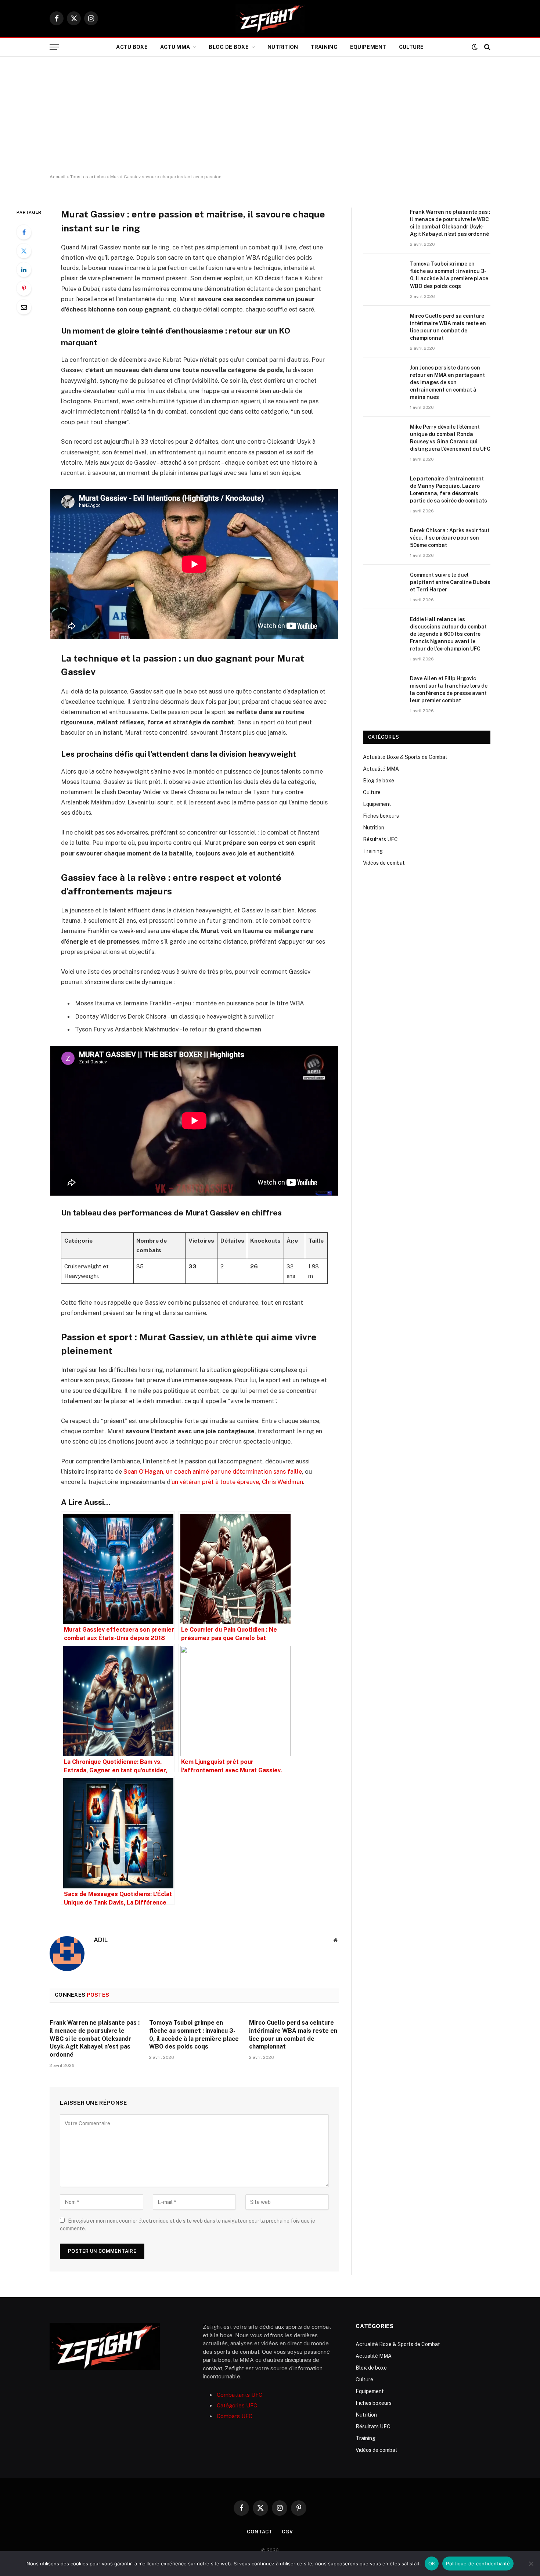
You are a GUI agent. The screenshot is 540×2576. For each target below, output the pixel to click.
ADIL (101, 1940)
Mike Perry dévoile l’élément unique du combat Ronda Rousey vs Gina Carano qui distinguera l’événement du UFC (450, 438)
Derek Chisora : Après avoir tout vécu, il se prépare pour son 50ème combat (450, 538)
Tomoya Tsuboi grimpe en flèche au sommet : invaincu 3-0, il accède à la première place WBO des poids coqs (194, 2035)
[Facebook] (24, 232)
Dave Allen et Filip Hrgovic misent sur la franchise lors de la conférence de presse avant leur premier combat (449, 689)
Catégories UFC (237, 2405)
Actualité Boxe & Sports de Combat (405, 757)
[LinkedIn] (24, 270)
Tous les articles (88, 177)
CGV (287, 2532)
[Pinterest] (24, 288)
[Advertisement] (270, 115)
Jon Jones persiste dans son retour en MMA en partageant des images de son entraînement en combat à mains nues (447, 382)
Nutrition (283, 47)
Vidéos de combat (384, 863)
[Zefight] (270, 18)
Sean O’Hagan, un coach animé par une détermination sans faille (213, 1471)
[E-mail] (24, 307)
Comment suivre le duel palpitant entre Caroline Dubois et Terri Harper (450, 582)
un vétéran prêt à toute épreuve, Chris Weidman (237, 1482)
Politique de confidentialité (478, 2564)
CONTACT (260, 2532)
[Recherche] (487, 47)
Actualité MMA (381, 769)
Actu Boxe (132, 47)
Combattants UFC (240, 2395)
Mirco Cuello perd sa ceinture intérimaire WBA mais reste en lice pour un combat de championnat (293, 2035)
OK (432, 2564)
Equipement (368, 47)
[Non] (531, 2564)
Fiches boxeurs (381, 816)
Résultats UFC (380, 839)
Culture (411, 47)
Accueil (58, 177)
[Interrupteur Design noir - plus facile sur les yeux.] (475, 47)
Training (324, 47)
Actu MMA (175, 47)
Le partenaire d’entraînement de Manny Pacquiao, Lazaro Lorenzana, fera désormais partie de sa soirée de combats (449, 490)
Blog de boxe (228, 47)
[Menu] (54, 47)
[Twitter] (24, 251)
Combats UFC (235, 2416)
